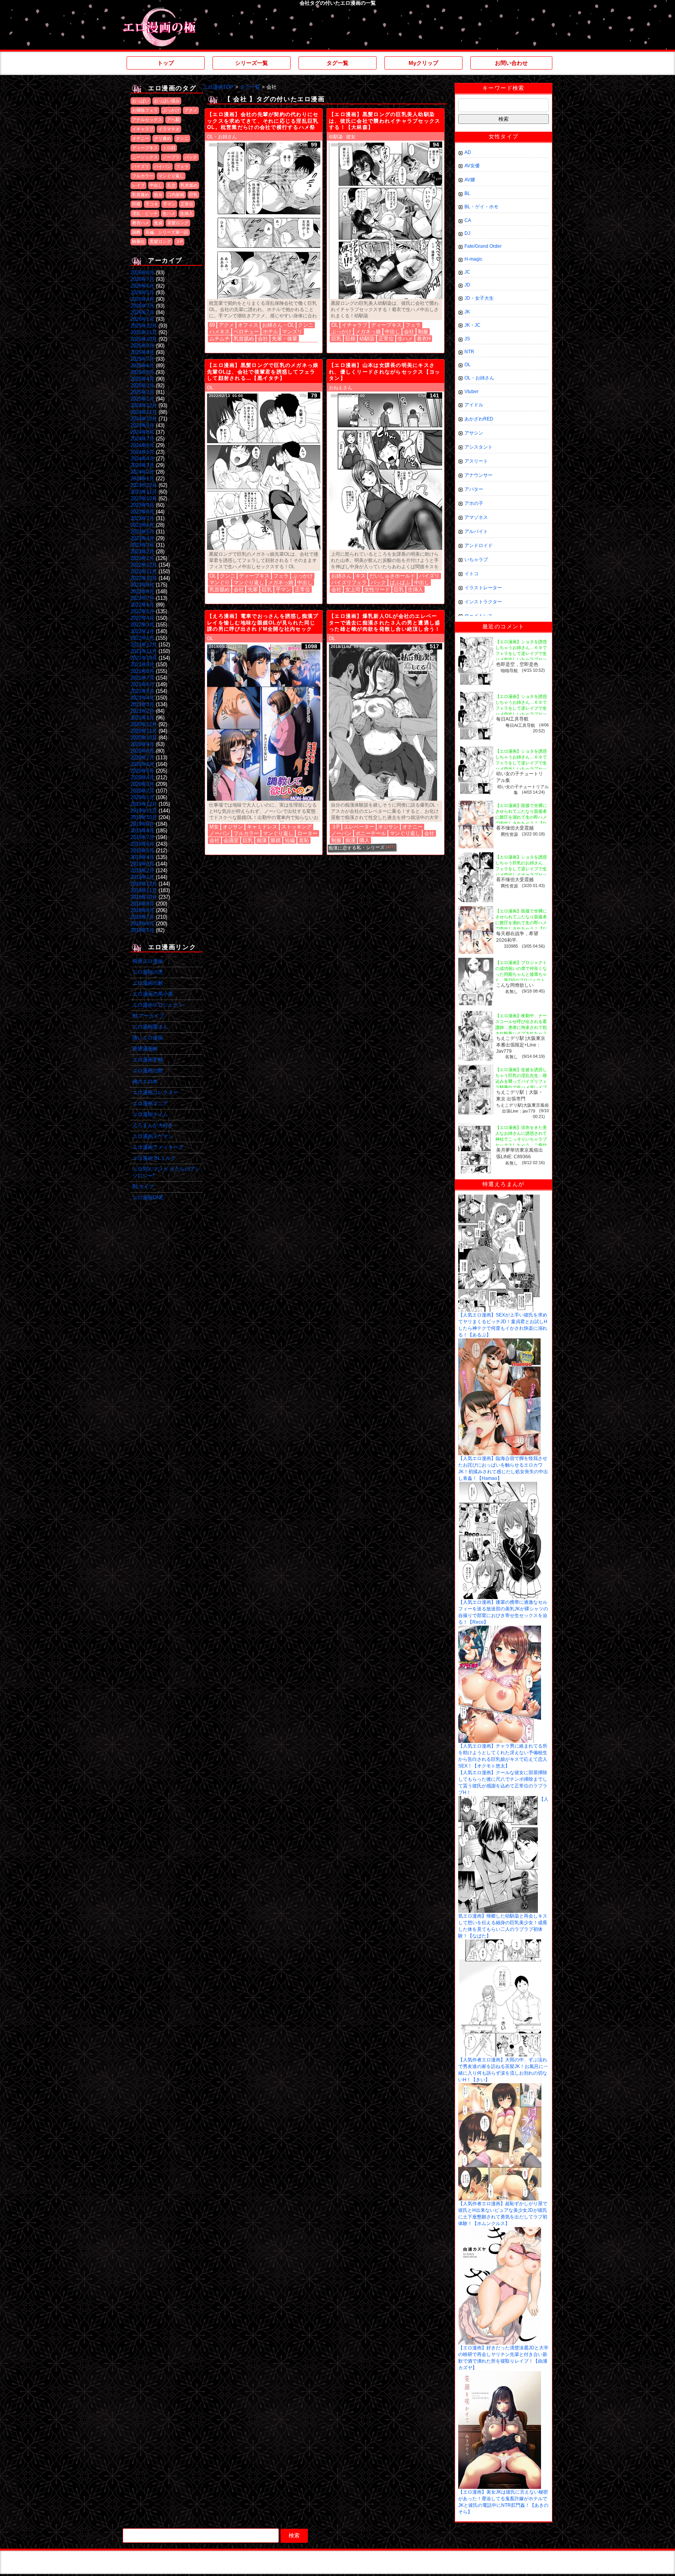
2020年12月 (144, 724)
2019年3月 (142, 864)
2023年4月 (142, 538)
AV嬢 (470, 180)
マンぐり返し (171, 176)
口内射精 (176, 195)
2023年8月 (142, 512)
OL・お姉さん (222, 137)
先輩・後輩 (285, 339)
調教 (136, 232)
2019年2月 (142, 870)
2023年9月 (142, 505)
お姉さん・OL (278, 325)
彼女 (351, 137)
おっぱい (141, 101)
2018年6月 (142, 924)
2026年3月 (142, 306)
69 (212, 325)
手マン (169, 204)
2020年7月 (142, 758)
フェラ (182, 166)
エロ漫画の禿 (148, 972)
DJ (467, 233)
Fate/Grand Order (483, 246)
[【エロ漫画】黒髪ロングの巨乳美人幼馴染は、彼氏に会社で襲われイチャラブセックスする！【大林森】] (386, 221)
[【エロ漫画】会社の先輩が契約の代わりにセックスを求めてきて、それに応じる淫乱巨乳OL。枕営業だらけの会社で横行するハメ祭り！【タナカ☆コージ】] (264, 221)
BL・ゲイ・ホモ (481, 207)
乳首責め (141, 195)
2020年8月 (142, 751)
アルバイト (476, 531)
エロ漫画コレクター (155, 1092)
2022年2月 (142, 631)
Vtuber (471, 392)
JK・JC (472, 325)
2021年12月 (144, 645)
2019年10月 (144, 817)
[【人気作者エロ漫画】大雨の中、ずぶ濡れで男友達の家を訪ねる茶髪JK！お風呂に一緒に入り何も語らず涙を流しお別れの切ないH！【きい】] (500, 1942)
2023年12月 (144, 485)
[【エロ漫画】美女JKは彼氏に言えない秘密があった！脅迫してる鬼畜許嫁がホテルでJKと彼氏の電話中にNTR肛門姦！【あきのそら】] (500, 2374)
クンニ (182, 138)
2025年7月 (142, 359)
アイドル (474, 405)
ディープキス (145, 148)
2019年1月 (142, 877)
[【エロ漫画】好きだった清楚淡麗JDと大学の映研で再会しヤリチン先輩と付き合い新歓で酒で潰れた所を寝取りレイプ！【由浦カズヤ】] (500, 2230)
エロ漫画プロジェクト (158, 1005)
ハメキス (220, 332)
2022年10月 (144, 578)
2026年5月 (142, 292)
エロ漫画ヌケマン (153, 1136)
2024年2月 (142, 472)
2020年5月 (142, 771)
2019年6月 (142, 844)
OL (335, 325)
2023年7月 (142, 518)
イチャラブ (143, 129)
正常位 (187, 204)
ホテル (271, 332)
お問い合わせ (511, 63)
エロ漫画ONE (148, 1198)
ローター (307, 833)
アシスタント (479, 447)
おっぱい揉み (167, 101)
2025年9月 (142, 346)
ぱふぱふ (400, 582)
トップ (166, 63)
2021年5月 (142, 691)
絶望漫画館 (145, 1049)
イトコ (471, 574)
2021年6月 (142, 684)
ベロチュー (246, 332)
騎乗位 (138, 241)
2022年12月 (144, 565)
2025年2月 (142, 392)
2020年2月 (142, 791)
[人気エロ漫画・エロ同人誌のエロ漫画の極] (159, 12)
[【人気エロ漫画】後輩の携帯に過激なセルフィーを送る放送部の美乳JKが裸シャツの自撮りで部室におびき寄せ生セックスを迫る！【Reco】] (500, 1485)
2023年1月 (142, 558)
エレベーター (359, 827)
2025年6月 (142, 366)
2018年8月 (142, 910)
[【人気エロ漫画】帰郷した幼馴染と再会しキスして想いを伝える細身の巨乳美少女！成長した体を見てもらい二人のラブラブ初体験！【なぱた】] (498, 1799)
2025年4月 (142, 379)
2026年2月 (142, 312)
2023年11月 (144, 492)
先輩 (253, 589)
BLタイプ (143, 1187)
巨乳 (193, 195)
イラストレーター (483, 588)
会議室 (231, 840)
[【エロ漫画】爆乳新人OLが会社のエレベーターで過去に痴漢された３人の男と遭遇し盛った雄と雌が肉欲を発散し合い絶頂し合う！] (386, 723)
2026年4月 (142, 299)
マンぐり (220, 582)
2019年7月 (142, 837)
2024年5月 (142, 452)
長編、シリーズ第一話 (167, 232)
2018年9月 (142, 904)
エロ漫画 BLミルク (154, 1158)
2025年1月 (142, 399)
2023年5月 (142, 532)
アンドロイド (479, 546)
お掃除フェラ (145, 110)
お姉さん (341, 576)
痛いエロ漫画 (148, 1038)
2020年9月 (142, 744)
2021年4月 (142, 698)
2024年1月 (142, 479)
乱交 (171, 185)
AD (468, 152)
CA (468, 220)
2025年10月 (144, 339)
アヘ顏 (173, 120)
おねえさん (341, 388)
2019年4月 (142, 857)
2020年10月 (144, 738)
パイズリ (141, 166)
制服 (423, 332)
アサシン (474, 433)
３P (179, 241)
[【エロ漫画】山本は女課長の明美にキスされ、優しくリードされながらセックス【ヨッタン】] (386, 472)
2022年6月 (142, 605)
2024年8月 (142, 432)
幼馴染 (336, 137)
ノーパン (220, 833)
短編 (290, 840)
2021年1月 (142, 718)
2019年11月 (144, 811)
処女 (158, 195)
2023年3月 (142, 545)
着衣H (424, 339)
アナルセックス (147, 120)
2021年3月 (142, 704)
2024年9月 (142, 425)
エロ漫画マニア (150, 1103)
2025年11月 (144, 332)
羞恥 (304, 840)
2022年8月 (142, 591)
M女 (214, 827)
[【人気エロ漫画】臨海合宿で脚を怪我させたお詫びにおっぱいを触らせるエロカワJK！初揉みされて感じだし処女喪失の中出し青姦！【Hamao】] (499, 1341)
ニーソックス (145, 157)
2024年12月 (144, 405)
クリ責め (162, 138)
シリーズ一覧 (252, 63)
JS (467, 339)
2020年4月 (142, 777)
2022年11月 (144, 572)
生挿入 (187, 213)
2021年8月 (142, 671)
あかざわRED (479, 419)
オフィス (248, 325)
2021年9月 (142, 665)
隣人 (364, 840)
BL (467, 193)
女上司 (353, 589)
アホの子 (474, 503)
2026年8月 (142, 273)
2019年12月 (144, 804)
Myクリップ (423, 63)
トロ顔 (169, 148)
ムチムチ (220, 339)
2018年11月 (144, 890)
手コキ (152, 204)
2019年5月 (142, 851)
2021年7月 (142, 678)
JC (467, 272)
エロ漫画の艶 (148, 1071)
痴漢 (262, 840)
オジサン (233, 827)
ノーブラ (171, 157)
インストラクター (483, 602)
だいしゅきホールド (392, 576)
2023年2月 (142, 552)
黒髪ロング (160, 241)
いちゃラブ (476, 560)
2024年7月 (142, 439)
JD (467, 285)
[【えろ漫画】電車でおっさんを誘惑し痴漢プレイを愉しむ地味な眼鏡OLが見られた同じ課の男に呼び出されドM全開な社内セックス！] (264, 723)
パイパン (162, 166)
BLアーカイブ (148, 1016)
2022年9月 (142, 585)
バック (191, 157)
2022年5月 (142, 611)
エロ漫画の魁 (148, 983)
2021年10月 (144, 658)
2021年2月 (142, 711)
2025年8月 (142, 352)
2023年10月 (144, 498)
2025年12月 (144, 326)
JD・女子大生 (479, 298)
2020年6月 (142, 764)
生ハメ (169, 213)
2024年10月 (144, 419)
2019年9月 (142, 824)
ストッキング (296, 827)
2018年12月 (144, 884)
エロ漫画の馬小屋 (153, 994)
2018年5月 (142, 930)
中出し (156, 185)
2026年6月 (142, 286)
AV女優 (472, 166)
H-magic (473, 259)
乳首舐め (189, 185)
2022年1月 (142, 638)
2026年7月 (142, 279)
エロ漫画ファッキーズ (158, 1147)
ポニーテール (371, 833)
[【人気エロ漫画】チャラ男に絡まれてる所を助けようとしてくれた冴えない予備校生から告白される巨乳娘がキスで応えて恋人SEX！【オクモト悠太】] (500, 1628)
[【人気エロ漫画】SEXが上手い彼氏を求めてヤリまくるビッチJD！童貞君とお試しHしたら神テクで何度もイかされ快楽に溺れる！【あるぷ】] (499, 1197)
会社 (263, 339)
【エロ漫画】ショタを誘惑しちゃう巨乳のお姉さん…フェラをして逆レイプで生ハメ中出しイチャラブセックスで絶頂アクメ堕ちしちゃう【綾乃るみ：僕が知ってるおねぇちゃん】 (521, 875)
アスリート (476, 461)
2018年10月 (144, 897)
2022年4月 (142, 618)
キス (361, 576)
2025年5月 (142, 372)
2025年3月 (142, 386)
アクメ (191, 110)
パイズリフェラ (349, 582)
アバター (474, 489)
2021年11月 (144, 651)
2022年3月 (142, 625)
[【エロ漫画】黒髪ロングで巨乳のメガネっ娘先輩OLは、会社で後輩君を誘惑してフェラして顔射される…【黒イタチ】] (264, 472)
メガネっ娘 (368, 332)
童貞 (158, 223)
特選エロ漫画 (148, 961)
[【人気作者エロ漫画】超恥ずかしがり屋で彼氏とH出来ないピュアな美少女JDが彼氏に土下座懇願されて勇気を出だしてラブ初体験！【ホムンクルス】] (500, 2086)
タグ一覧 (337, 63)
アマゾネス (476, 517)
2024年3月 (142, 465)
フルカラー (143, 176)
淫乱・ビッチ (145, 213)
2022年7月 (142, 598)
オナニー (141, 138)
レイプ (138, 185)
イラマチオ (169, 129)
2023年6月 (142, 525)
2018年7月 (142, 917)
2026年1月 (142, 319)
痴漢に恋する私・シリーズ (357, 848)
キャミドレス (262, 827)
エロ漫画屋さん (150, 1027)
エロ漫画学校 (148, 1060)
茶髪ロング (178, 223)
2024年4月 (142, 459)
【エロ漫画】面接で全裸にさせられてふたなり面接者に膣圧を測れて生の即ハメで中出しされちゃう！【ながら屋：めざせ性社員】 (521, 817)
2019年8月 (142, 831)
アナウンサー (479, 475)
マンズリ (292, 332)
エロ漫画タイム (150, 1114)
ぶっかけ (171, 110)
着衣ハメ (141, 223)
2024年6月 (142, 445)
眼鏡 (276, 840)
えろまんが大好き (153, 1125)
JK (467, 312)
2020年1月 (142, 797)
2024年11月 (144, 412)
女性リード (377, 589)
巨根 (136, 204)
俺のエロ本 (145, 1081)
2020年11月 (144, 731)
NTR (469, 352)
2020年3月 (142, 784)
